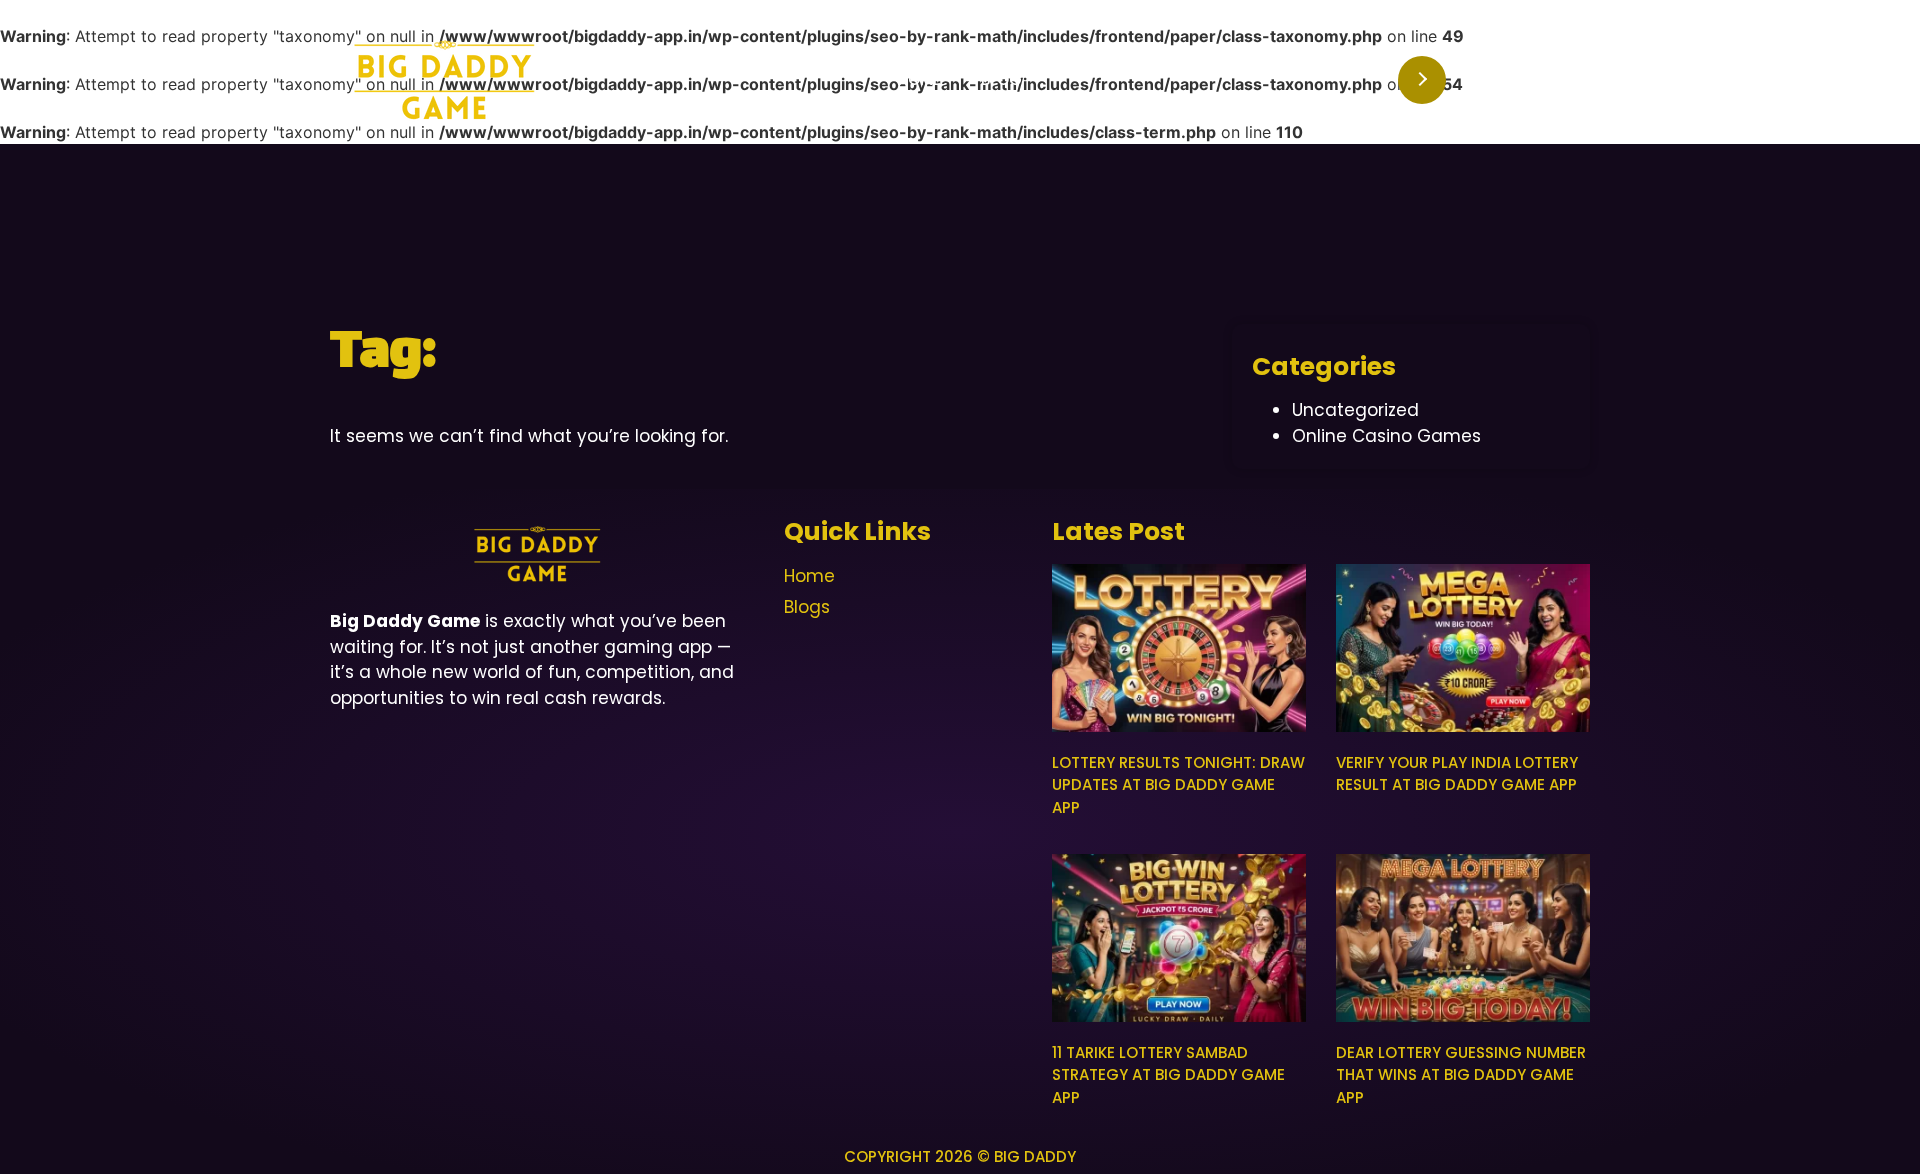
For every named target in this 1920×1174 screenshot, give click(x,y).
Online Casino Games (1386, 436)
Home (919, 79)
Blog (1001, 79)
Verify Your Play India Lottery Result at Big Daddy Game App (1457, 774)
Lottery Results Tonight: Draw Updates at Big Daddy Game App (1178, 785)
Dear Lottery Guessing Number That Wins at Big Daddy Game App (1461, 1075)
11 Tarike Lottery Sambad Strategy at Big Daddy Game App (1168, 1075)
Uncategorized (1355, 410)
